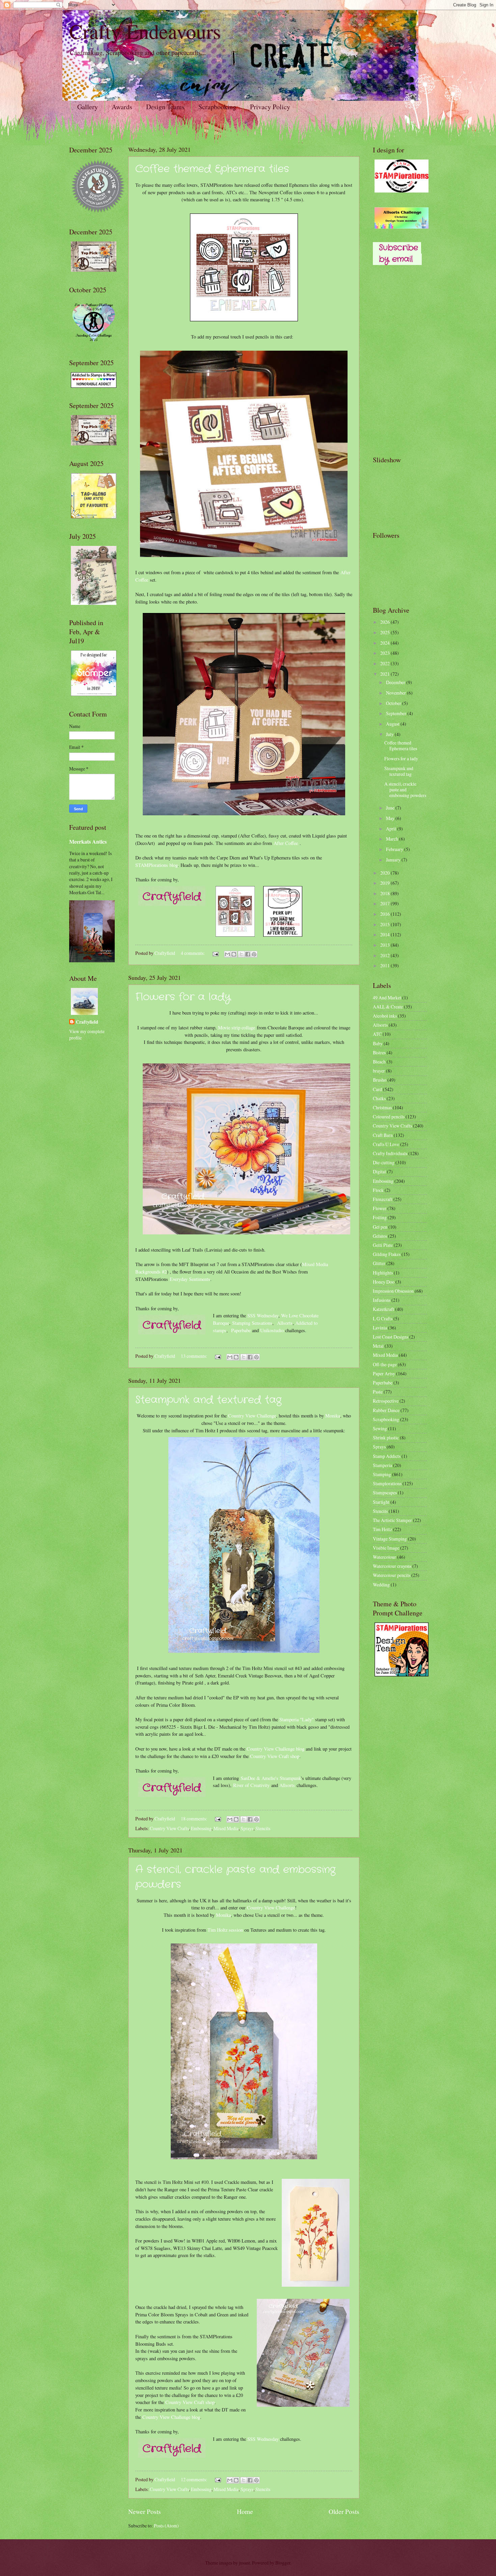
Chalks (379, 1098)
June (391, 808)
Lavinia (380, 1328)
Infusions (382, 1300)
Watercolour (384, 1557)
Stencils (263, 1828)
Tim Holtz (382, 1529)
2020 (385, 873)
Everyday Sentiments (190, 1279)
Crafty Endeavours (145, 31)
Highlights (383, 1273)
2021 (385, 674)
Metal (378, 1346)
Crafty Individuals (390, 1153)
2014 (385, 934)
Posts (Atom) (166, 2526)
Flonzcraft (383, 1199)
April (392, 829)
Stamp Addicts (387, 1456)
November (396, 693)
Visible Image (386, 1548)
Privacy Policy (270, 107)
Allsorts (285, 1323)
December (396, 682)
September (397, 713)
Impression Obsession (393, 1291)
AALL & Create (388, 1007)
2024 (385, 643)
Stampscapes (385, 1492)
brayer (379, 1071)
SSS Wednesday (263, 1315)
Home (245, 2511)
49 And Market (387, 998)
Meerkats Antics (88, 842)
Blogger (283, 2563)
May (391, 818)
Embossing (201, 1828)
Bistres (379, 1052)
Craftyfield (87, 1022)
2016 (385, 914)
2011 (385, 965)
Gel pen (380, 1227)
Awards (122, 107)
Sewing (380, 1428)
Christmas (382, 1107)
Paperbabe (241, 1330)
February (395, 849)
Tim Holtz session (225, 1930)
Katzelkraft (383, 1309)
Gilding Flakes (387, 1254)
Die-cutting (384, 1162)
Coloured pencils (389, 1117)
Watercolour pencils (392, 1575)
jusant (244, 2563)
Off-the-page (385, 1364)
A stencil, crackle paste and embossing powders (405, 789)
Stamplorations (387, 1483)
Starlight (381, 1502)
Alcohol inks (385, 1016)
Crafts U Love (386, 1144)
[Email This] (227, 954)
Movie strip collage (237, 1028)
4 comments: (193, 953)
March (393, 839)
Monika (333, 1416)
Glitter (379, 1263)
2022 (385, 663)
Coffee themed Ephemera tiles (212, 169)
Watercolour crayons (392, 1566)
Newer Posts (145, 2511)
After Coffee (286, 843)
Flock (378, 1190)
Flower (380, 1208)
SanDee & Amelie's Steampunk (271, 1778)
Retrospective (386, 1401)
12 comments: (195, 2479)
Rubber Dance (386, 1410)
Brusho (380, 1080)
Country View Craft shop (275, 1756)
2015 (385, 924)
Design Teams (165, 107)
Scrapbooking (217, 107)
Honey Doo (384, 1282)
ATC (377, 1034)
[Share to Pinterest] (254, 954)
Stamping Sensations (252, 1323)
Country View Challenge (252, 1416)
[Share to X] (241, 954)
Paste (378, 1392)
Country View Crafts (169, 1828)
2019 (385, 883)
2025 (385, 632)
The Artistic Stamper (392, 1520)
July (390, 734)
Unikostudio (272, 1330)
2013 (385, 945)
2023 (385, 653)
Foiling (380, 1217)
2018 (385, 893)
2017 (385, 903)
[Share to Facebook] (248, 954)
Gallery (88, 107)
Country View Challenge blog (275, 1749)
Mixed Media (226, 1828)
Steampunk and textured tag (208, 1400)
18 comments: (195, 1819)
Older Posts (344, 2511)
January (394, 860)
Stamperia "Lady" (297, 1719)
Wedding (381, 1585)
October (394, 703)
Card (377, 1089)
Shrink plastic (386, 1438)
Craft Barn (383, 1135)
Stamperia (382, 1465)
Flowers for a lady (183, 997)
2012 (385, 955)
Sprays (247, 1828)
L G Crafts (383, 1319)
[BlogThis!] (234, 954)
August (393, 724)
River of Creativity (251, 1785)
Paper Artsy (384, 1373)
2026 (385, 622)
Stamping (382, 1474)
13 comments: (195, 1356)
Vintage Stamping (390, 1539)
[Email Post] (215, 953)
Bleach (379, 1062)
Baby (378, 1043)
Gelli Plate (383, 1245)
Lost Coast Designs (391, 1337)
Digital (379, 1172)
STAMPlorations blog (157, 865)
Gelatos (380, 1236)
